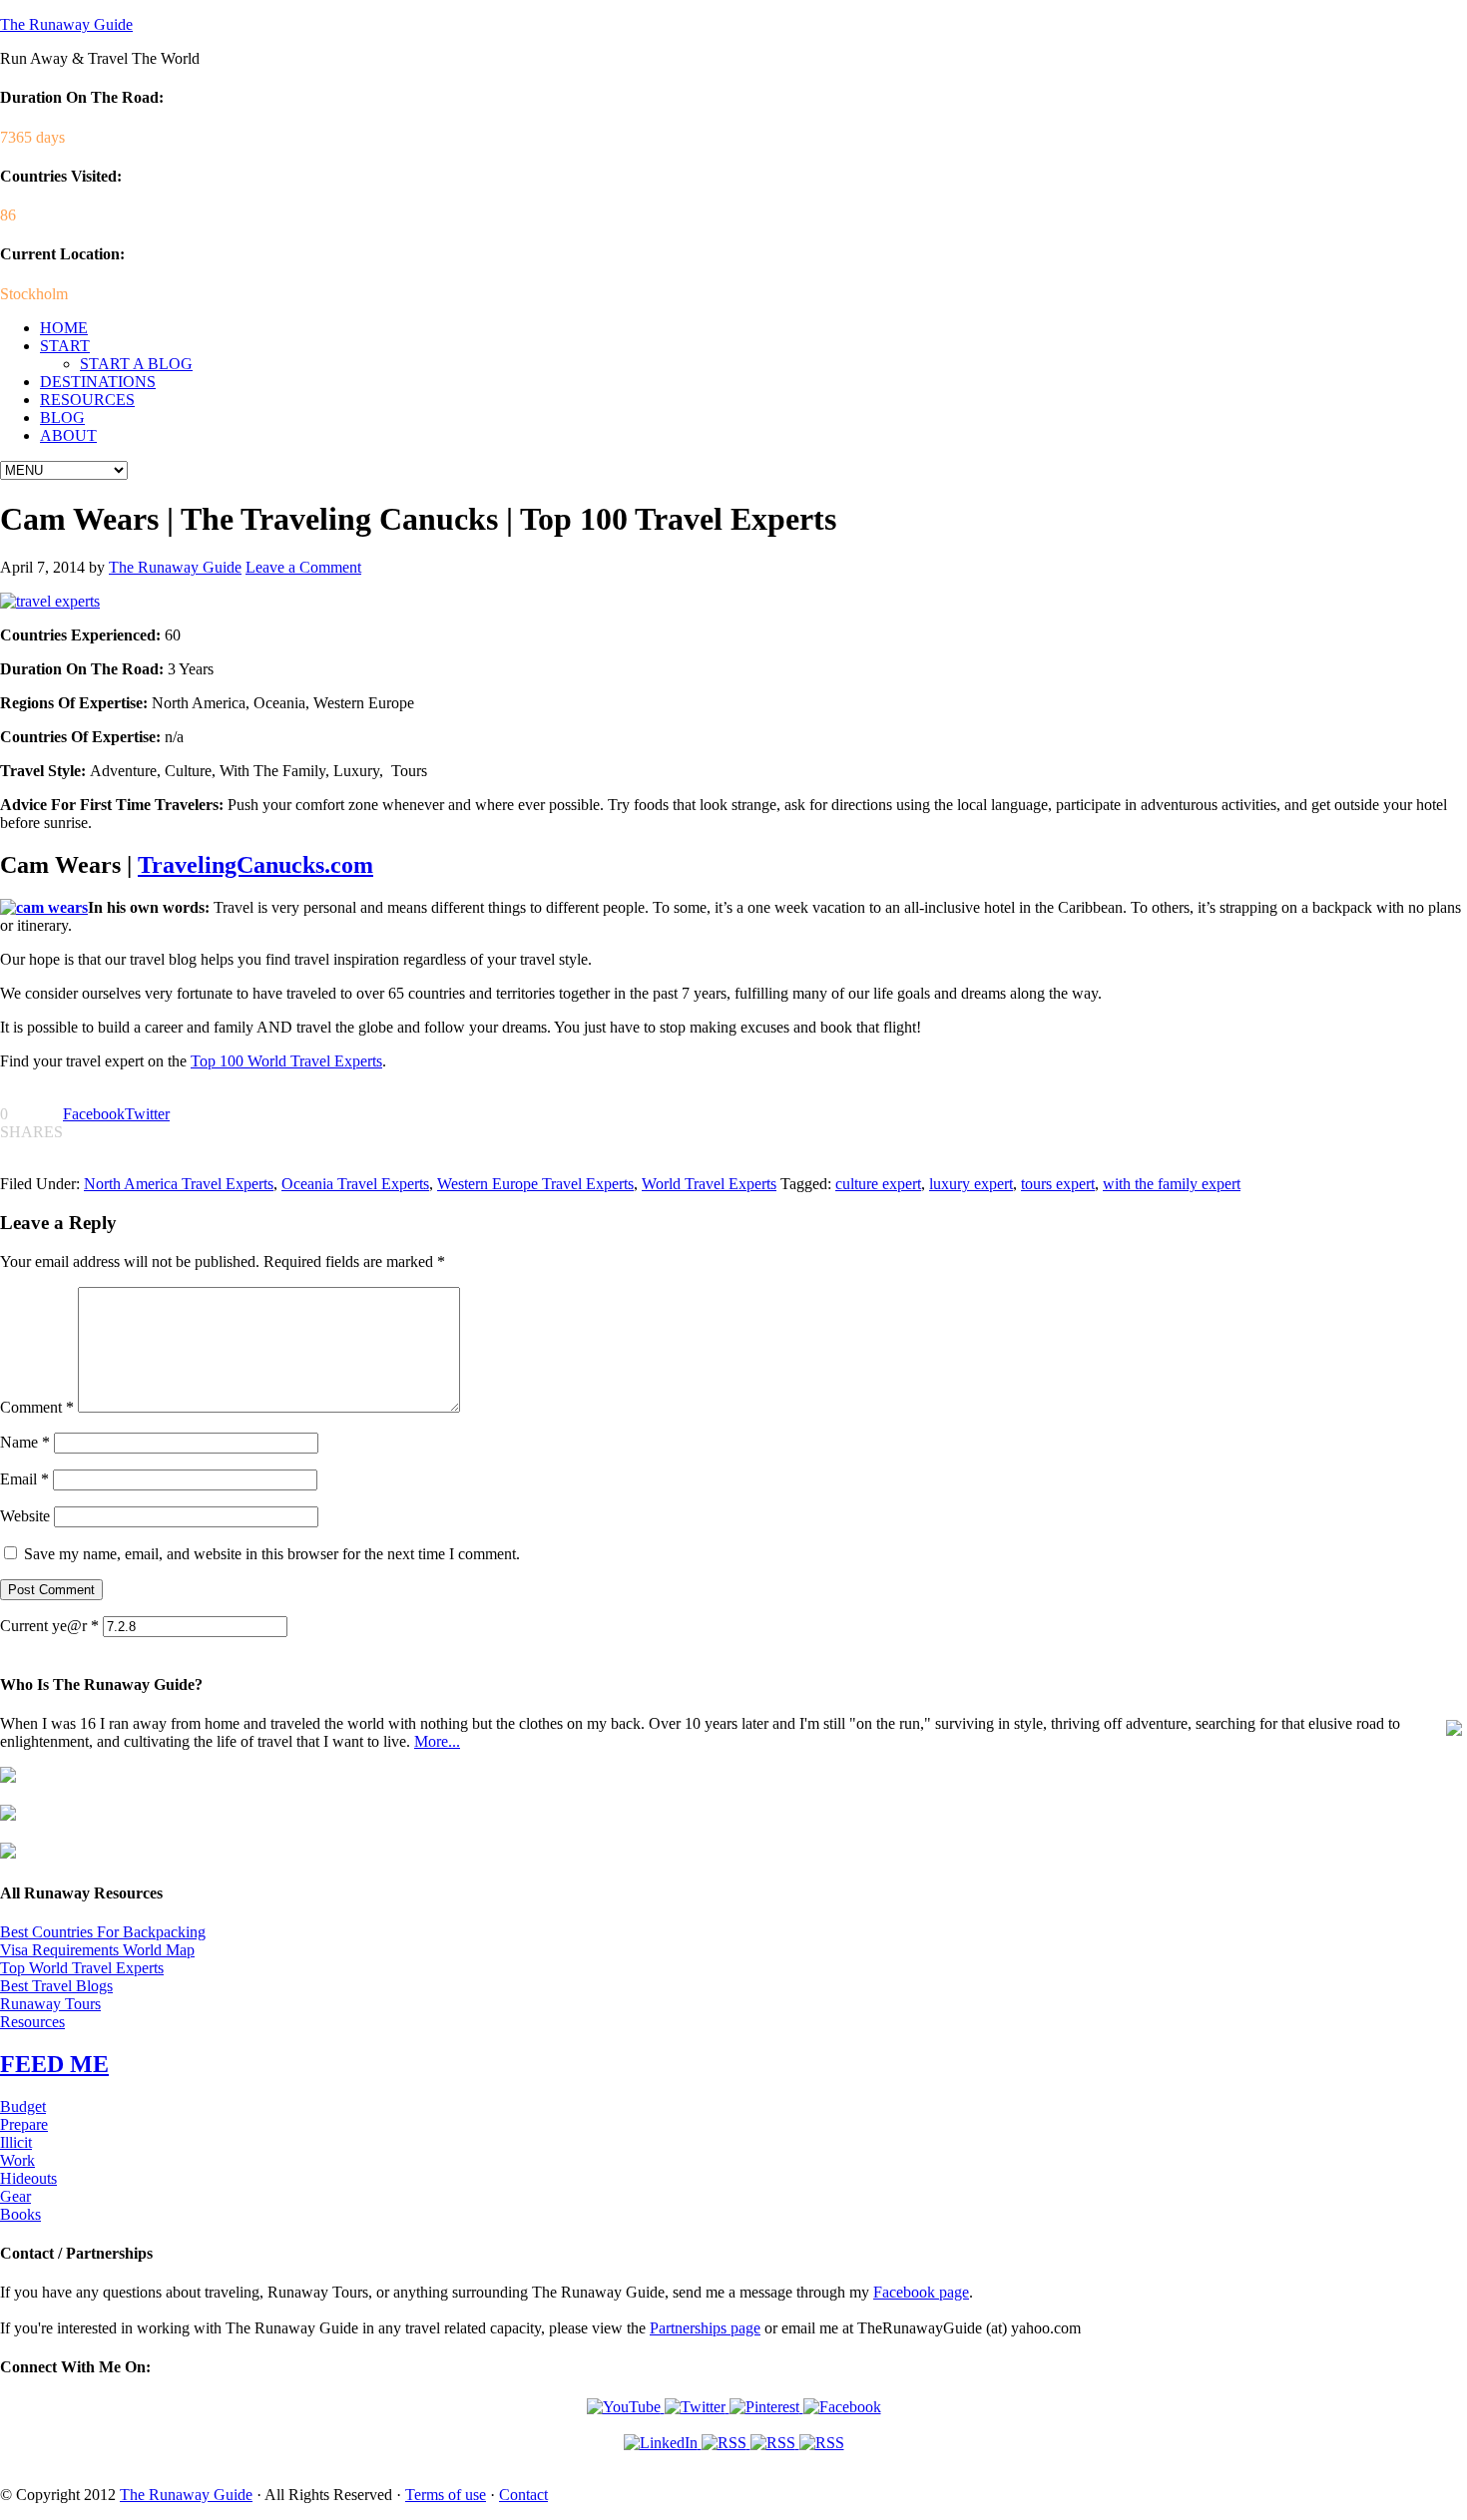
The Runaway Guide (66, 24)
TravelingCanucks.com (255, 865)
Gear (15, 2196)
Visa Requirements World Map (97, 1950)
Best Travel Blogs (56, 1986)
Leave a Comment (303, 567)
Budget (23, 2106)
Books (20, 2214)
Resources (32, 2022)
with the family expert (1172, 1184)
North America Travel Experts (179, 1184)
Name (25, 1442)
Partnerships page (705, 2328)
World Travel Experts (709, 1184)
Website (25, 1516)
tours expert (1058, 1184)
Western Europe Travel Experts (535, 1184)
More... (437, 1741)
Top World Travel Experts (82, 1968)
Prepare (24, 2124)
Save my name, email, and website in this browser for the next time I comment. (272, 1554)
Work (17, 2160)
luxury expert (971, 1184)
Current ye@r (49, 1626)
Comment (37, 1407)
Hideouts (28, 2178)
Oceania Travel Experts (355, 1184)
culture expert (878, 1184)
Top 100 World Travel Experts (286, 1061)
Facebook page (921, 2292)
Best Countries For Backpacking (103, 1932)
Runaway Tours (50, 2004)
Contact (523, 2495)
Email (24, 1479)
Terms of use (446, 2495)
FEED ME (54, 2064)
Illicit (16, 2142)
